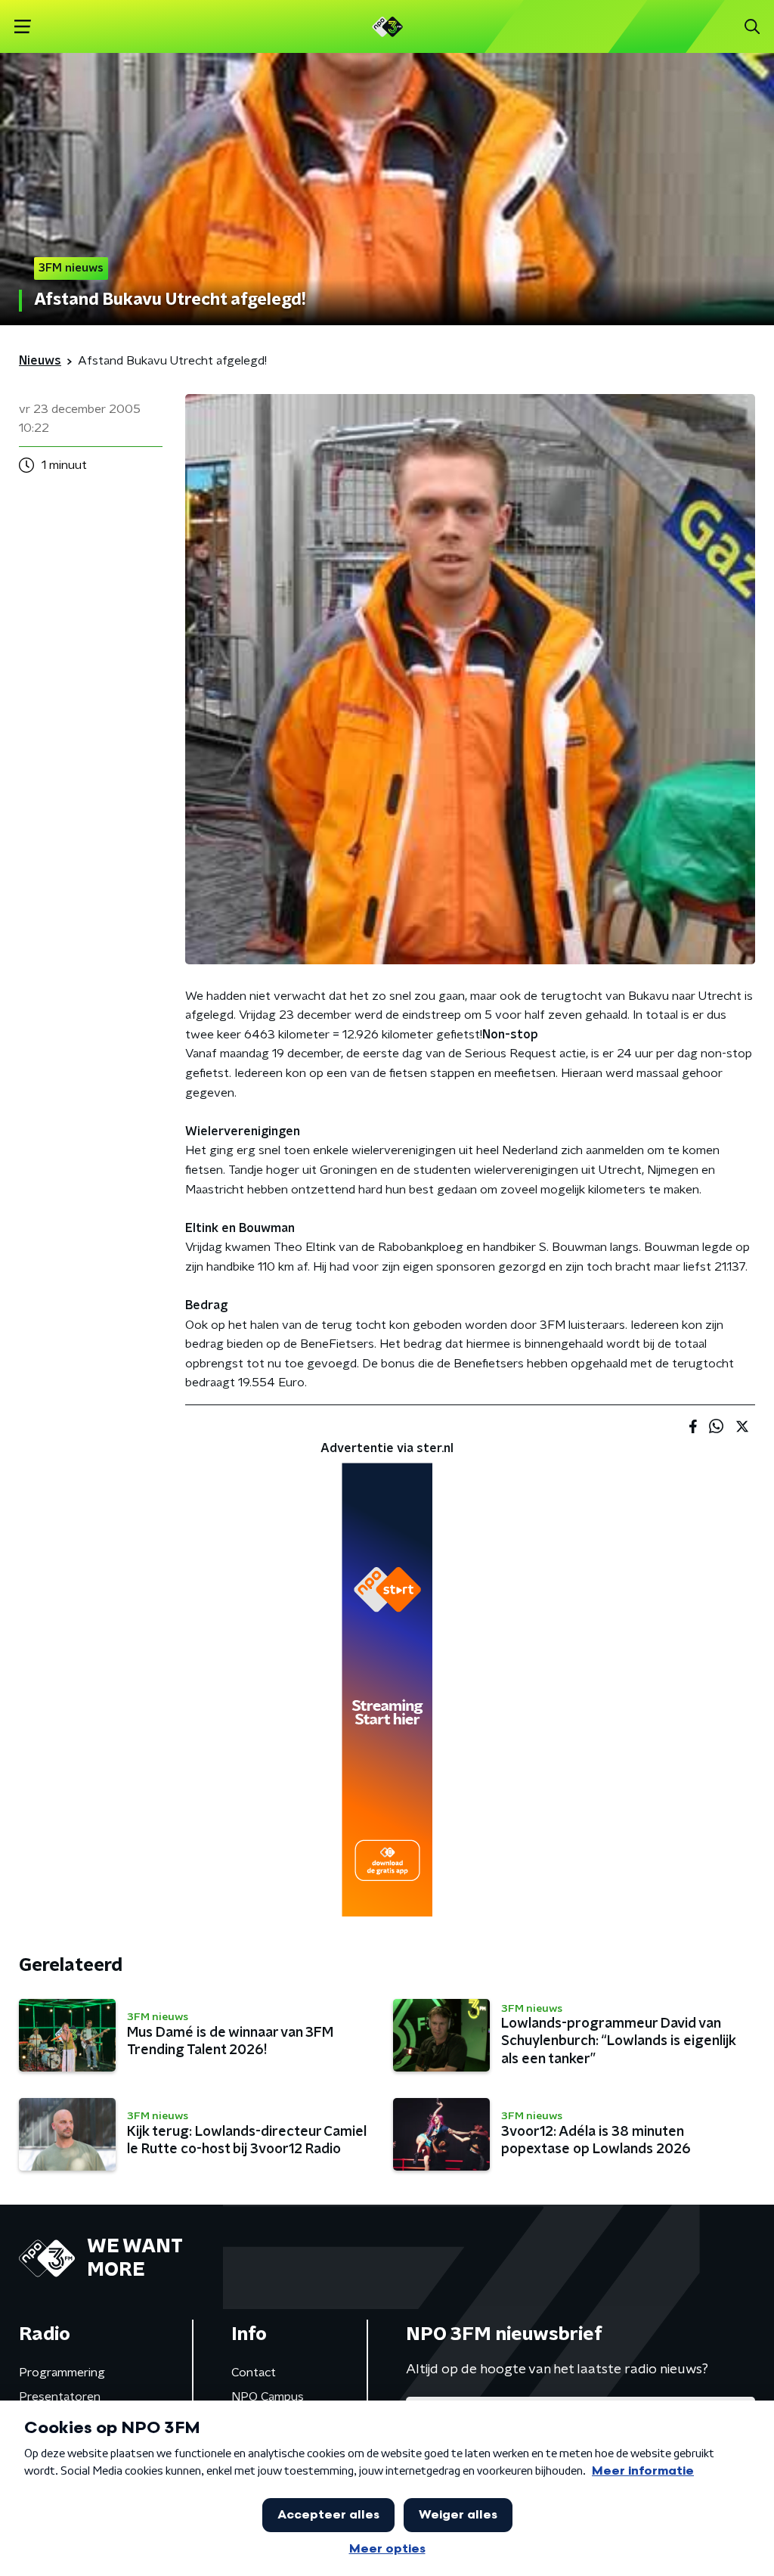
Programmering (62, 2373)
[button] (22, 27)
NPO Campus (268, 2397)
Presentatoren (60, 2397)
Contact (254, 2373)
